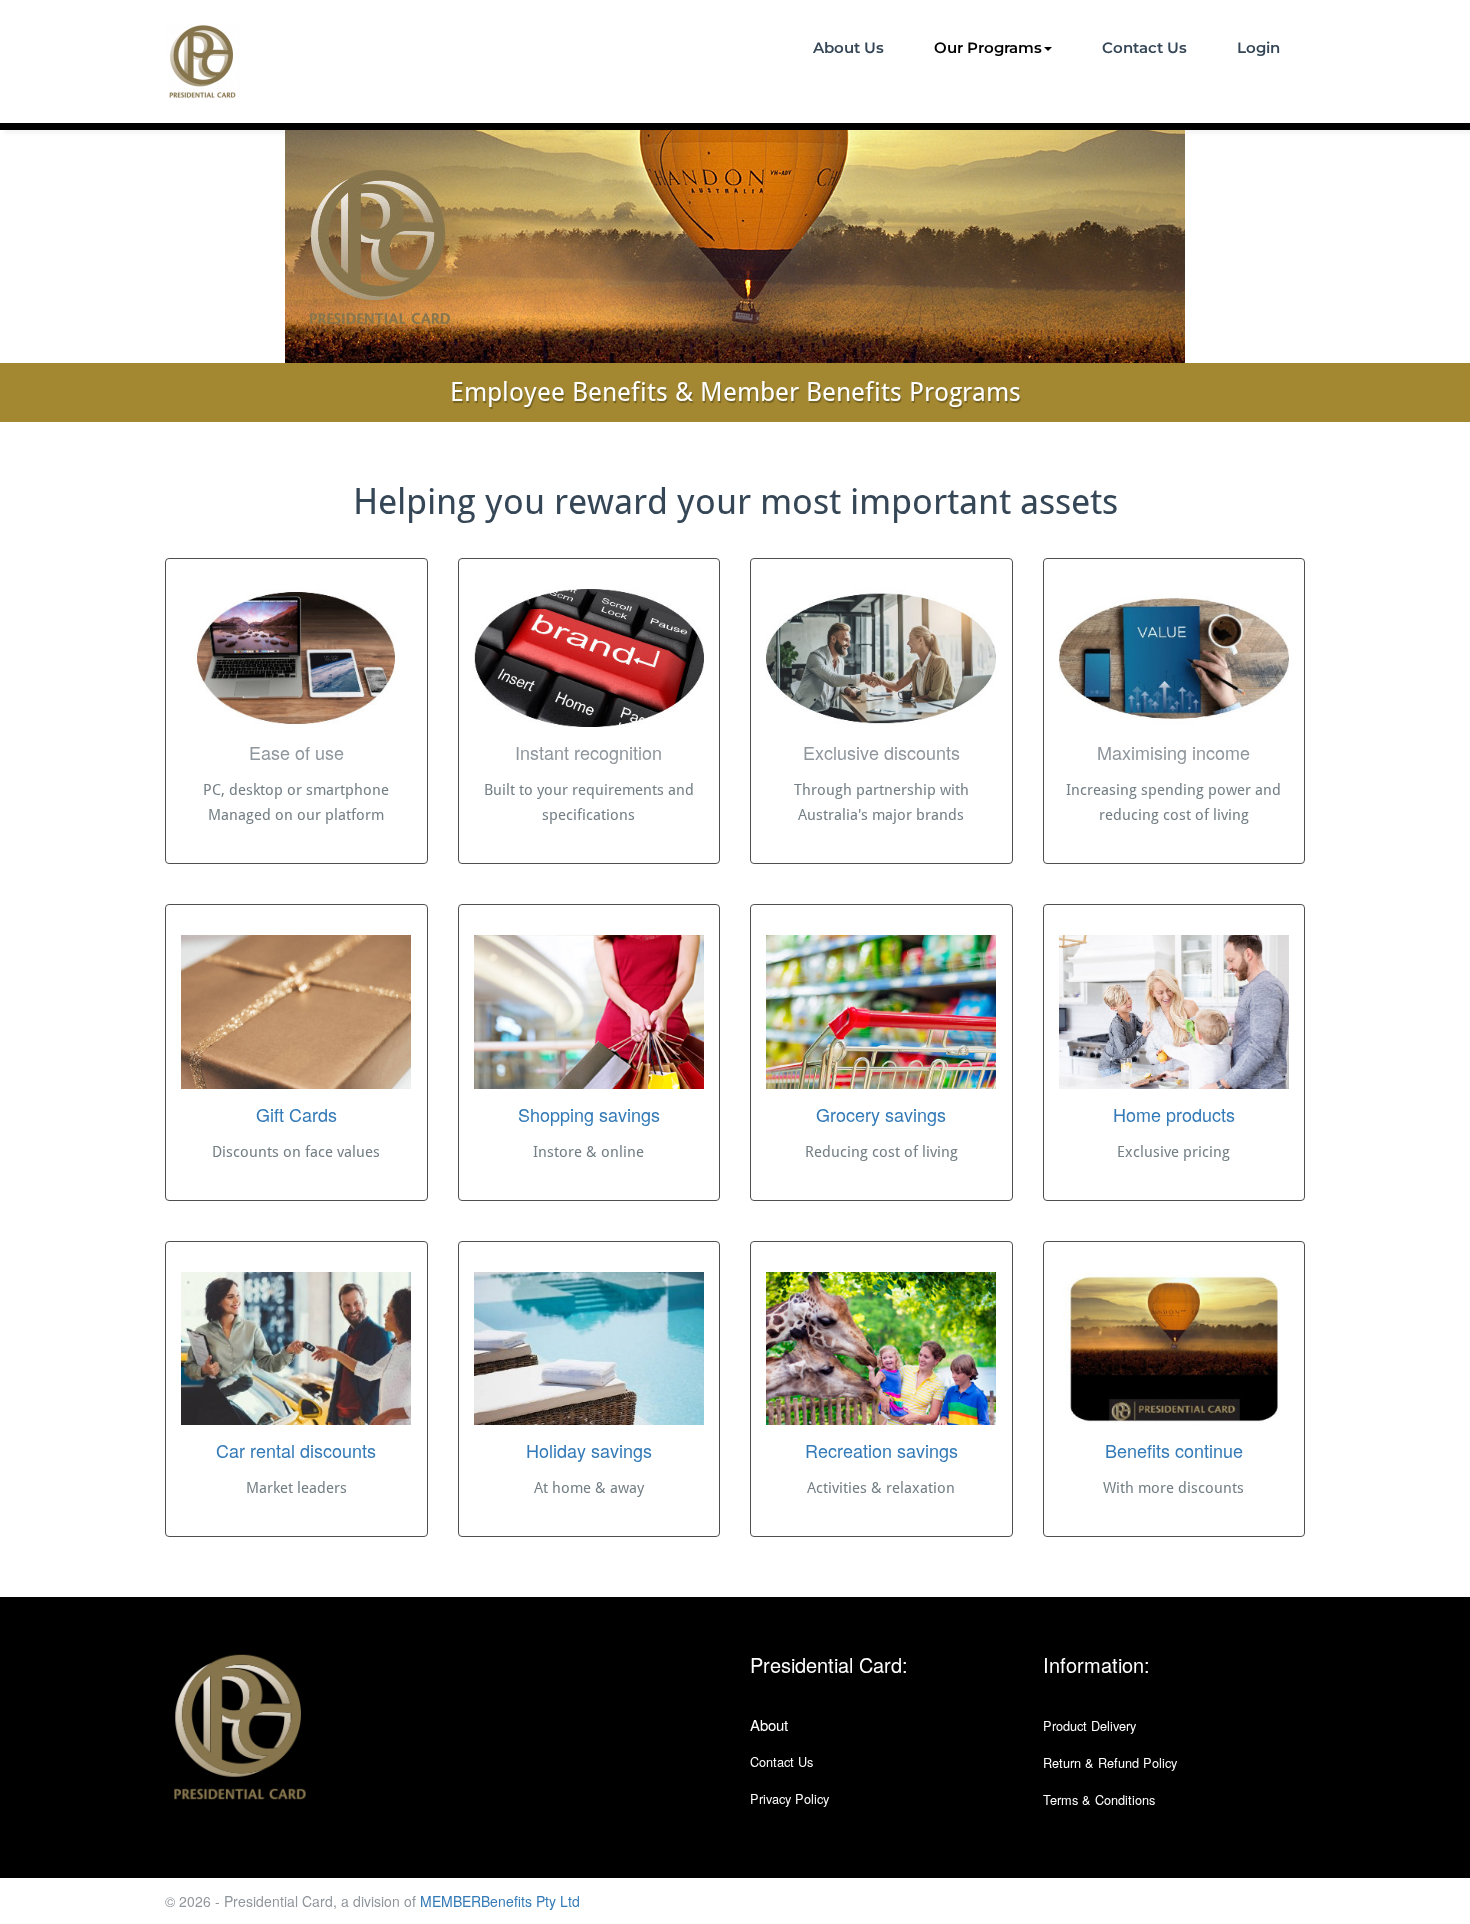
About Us (848, 47)
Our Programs (988, 47)
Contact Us (1144, 47)
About (769, 1724)
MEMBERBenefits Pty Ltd (500, 1901)
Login (1258, 47)
